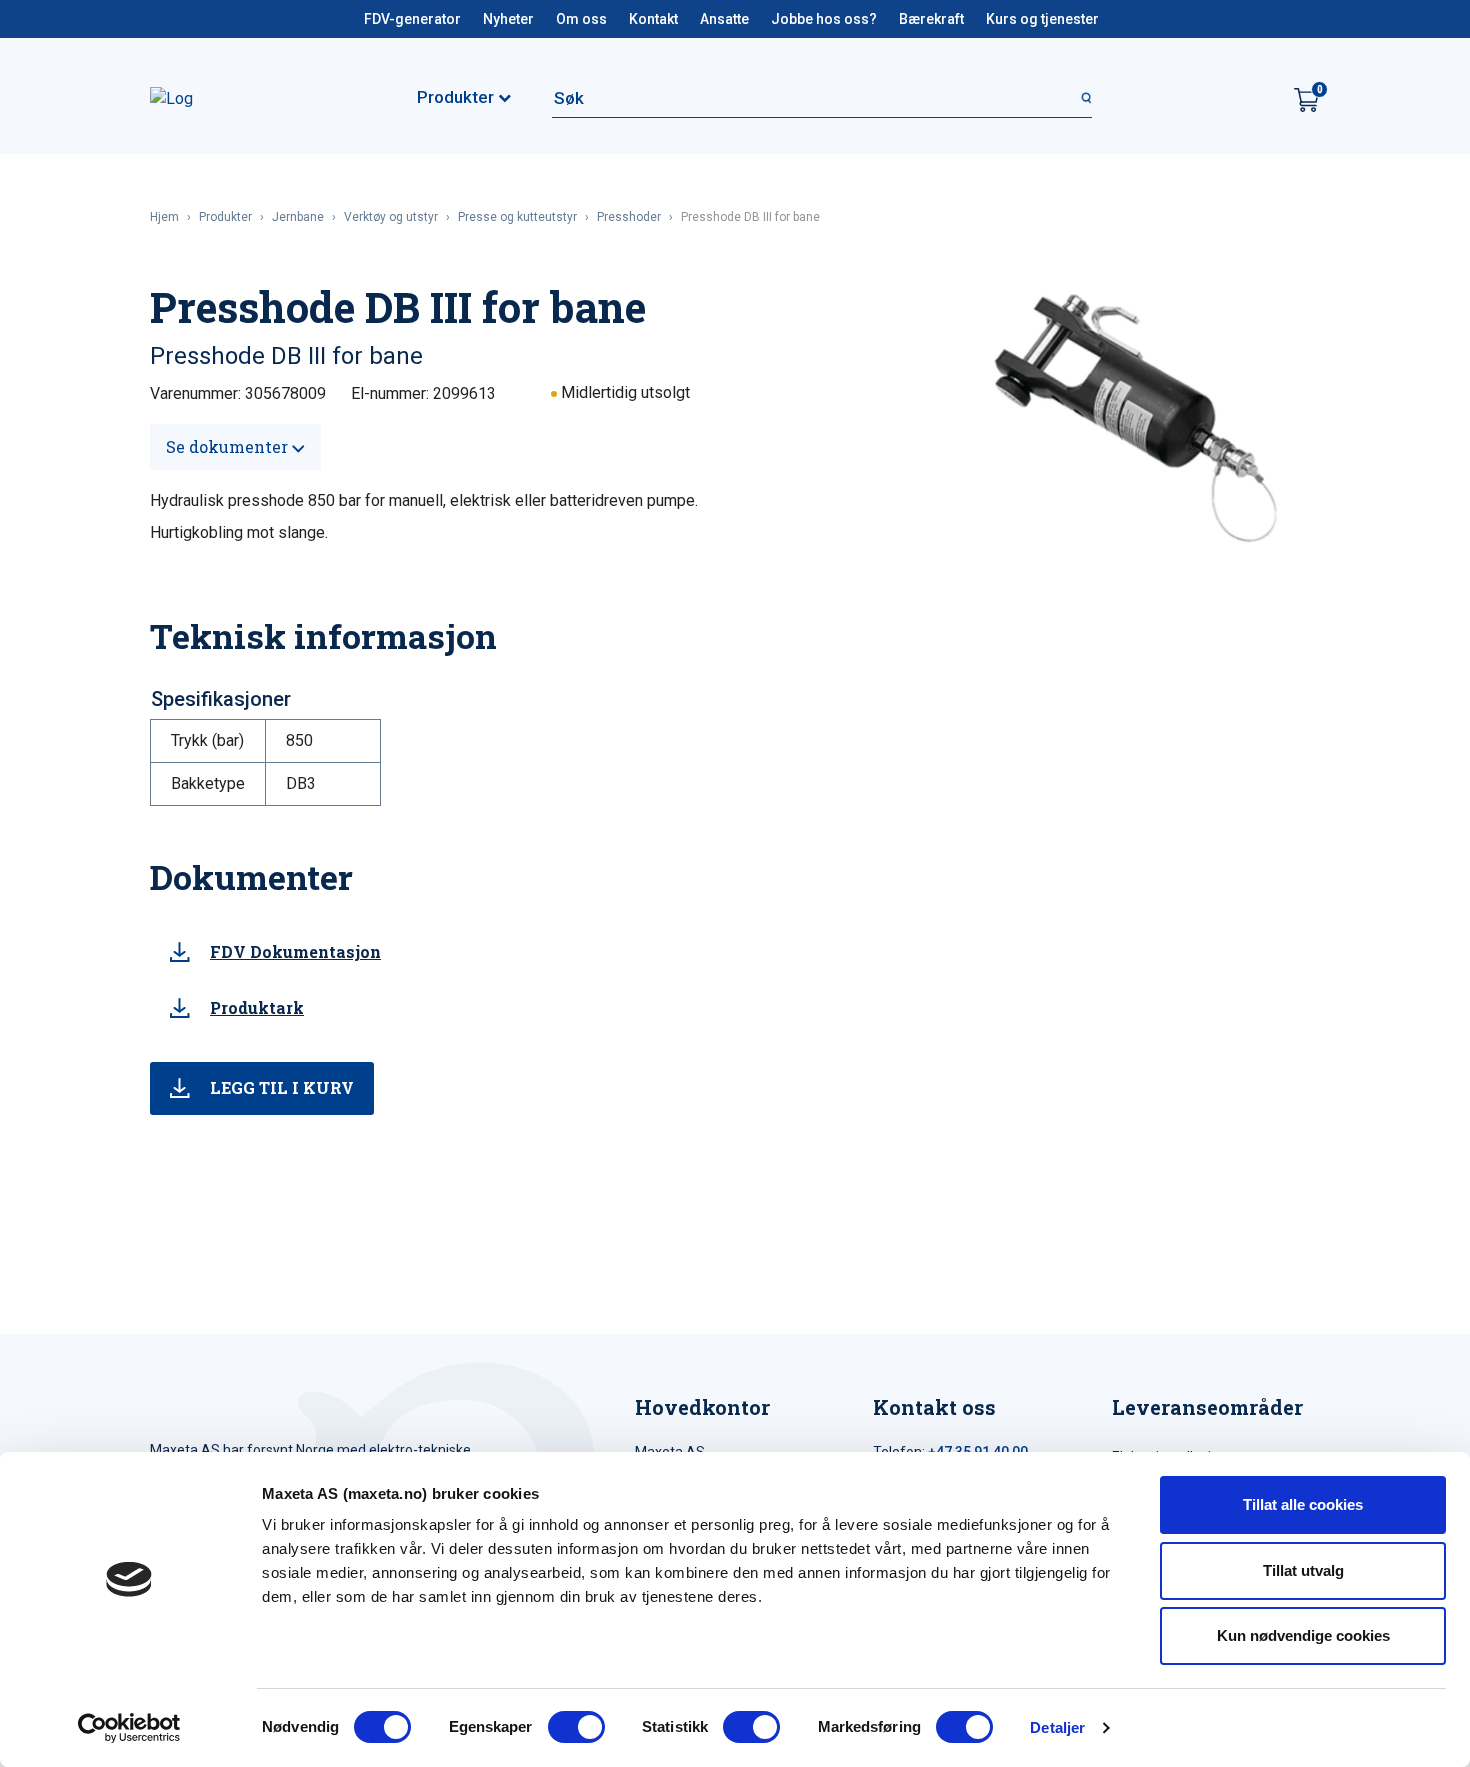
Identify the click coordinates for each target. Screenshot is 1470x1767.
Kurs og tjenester (1042, 19)
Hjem (164, 217)
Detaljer (1057, 1727)
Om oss (581, 19)
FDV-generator (412, 19)
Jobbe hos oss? (824, 19)
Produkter (225, 217)
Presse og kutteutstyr (517, 217)
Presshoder (629, 217)
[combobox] (822, 98)
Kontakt (653, 19)
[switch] (576, 1727)
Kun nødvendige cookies (1303, 1635)
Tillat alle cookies (1303, 1504)
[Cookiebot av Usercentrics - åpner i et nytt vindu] (129, 1728)
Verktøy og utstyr (391, 217)
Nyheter (508, 19)
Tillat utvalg (1303, 1570)
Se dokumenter (229, 446)
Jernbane (298, 217)
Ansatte (724, 19)
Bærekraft (931, 19)
